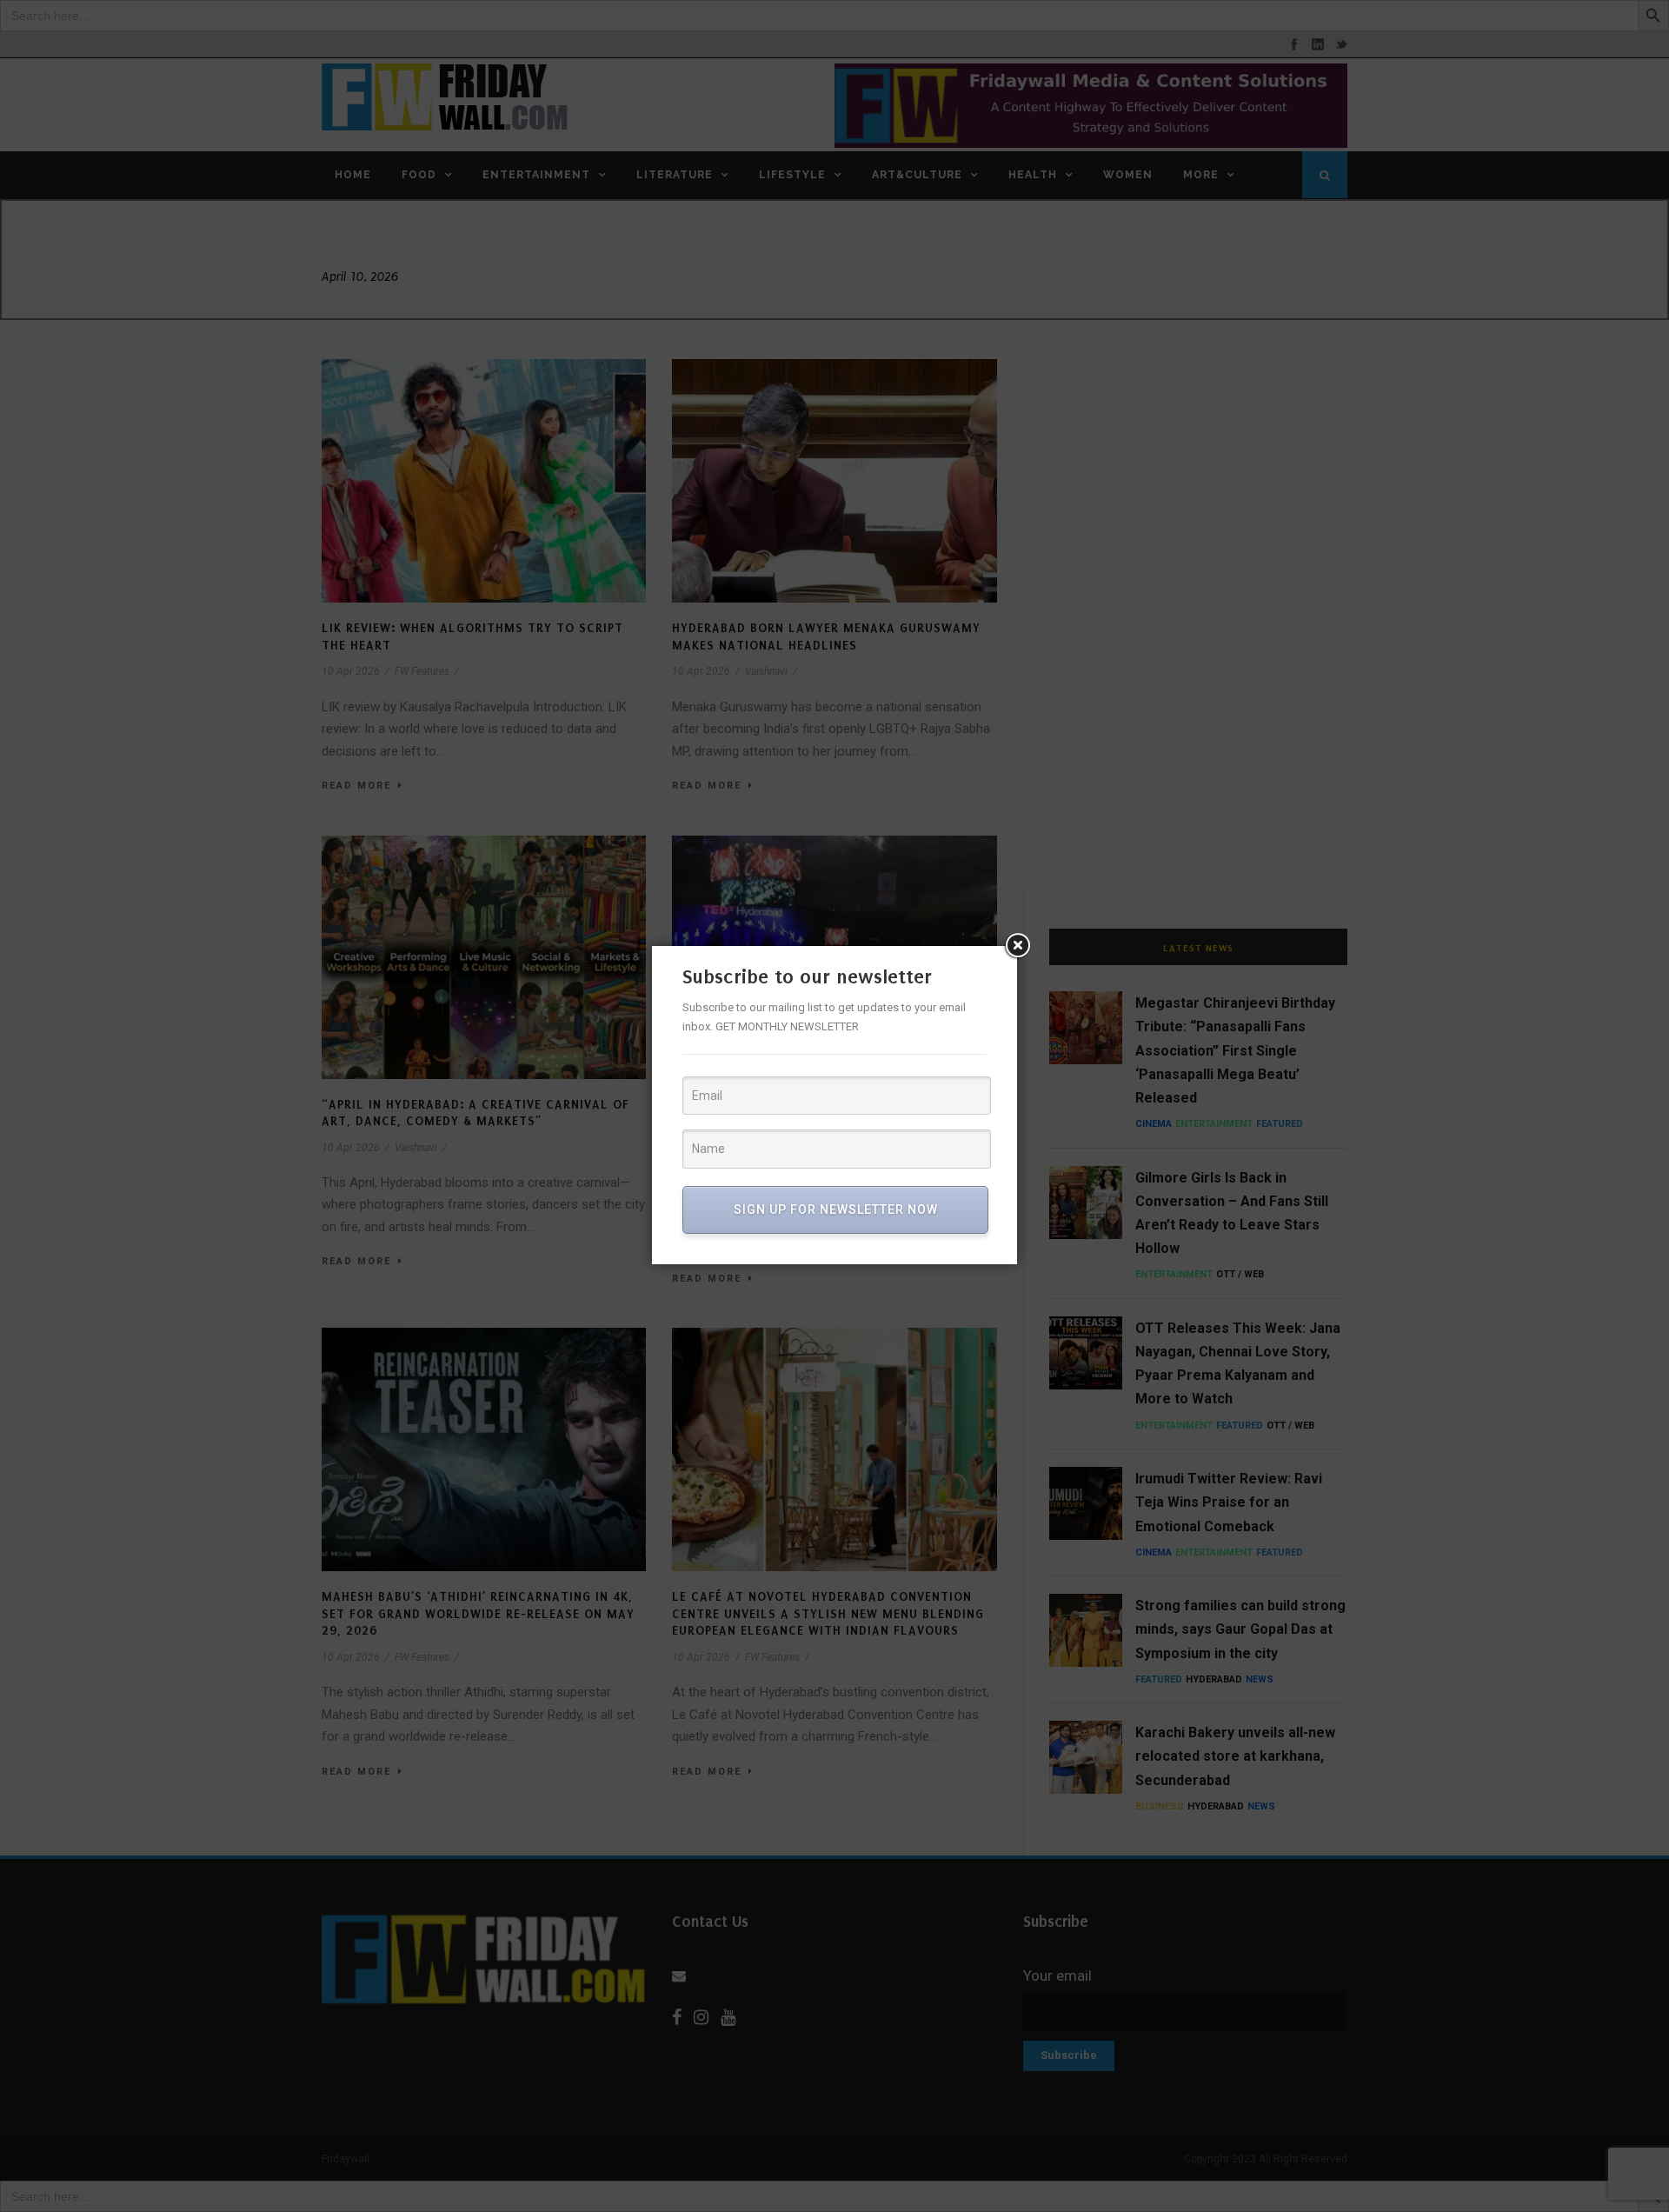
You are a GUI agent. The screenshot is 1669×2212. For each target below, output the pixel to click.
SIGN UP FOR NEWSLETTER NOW (836, 1209)
